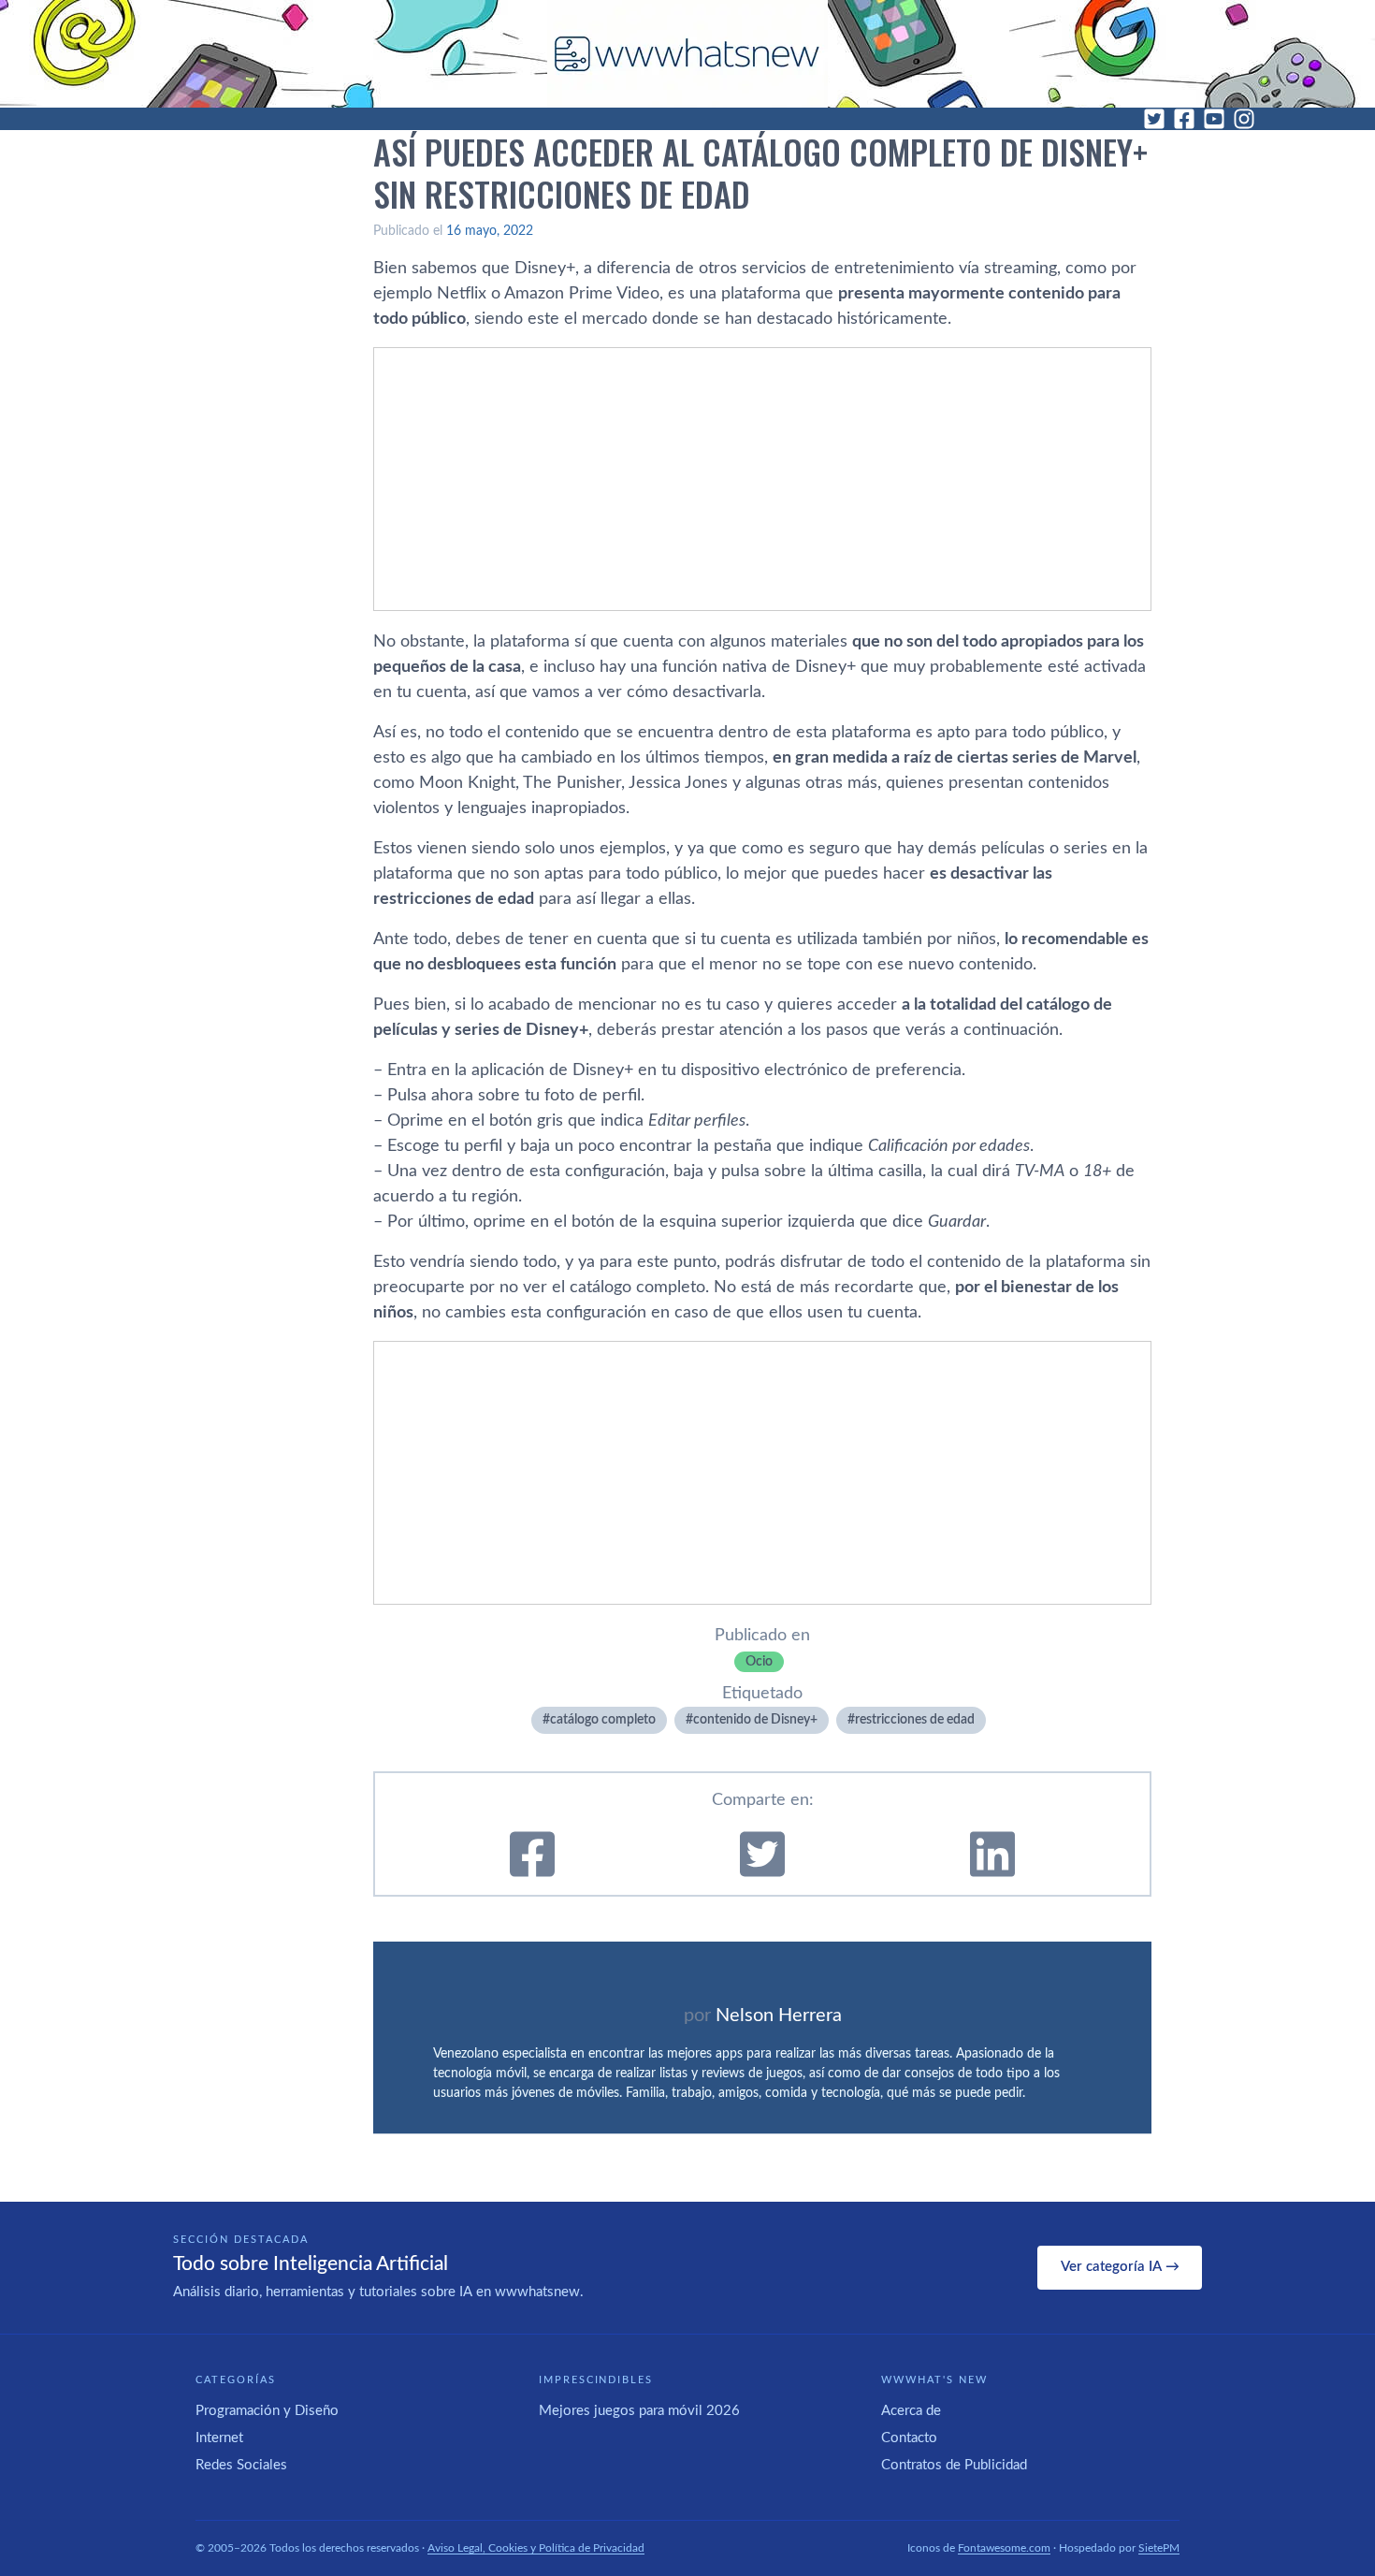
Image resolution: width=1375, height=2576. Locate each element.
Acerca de (911, 2411)
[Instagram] (1244, 119)
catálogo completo (603, 1720)
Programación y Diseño (267, 2411)
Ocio (759, 1662)
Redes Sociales (241, 2465)
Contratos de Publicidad (954, 2465)
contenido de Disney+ (755, 1720)
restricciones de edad (915, 1720)
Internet (219, 2438)
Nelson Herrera (779, 2016)
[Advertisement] (762, 479)
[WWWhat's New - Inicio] (687, 54)
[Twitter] (1154, 119)
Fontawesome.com (1004, 2548)
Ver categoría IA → (1120, 2267)
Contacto (909, 2438)
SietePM (1159, 2548)
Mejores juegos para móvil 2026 (639, 2411)
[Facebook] (1184, 119)
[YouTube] (1214, 119)
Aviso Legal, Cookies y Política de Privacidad (536, 2548)
